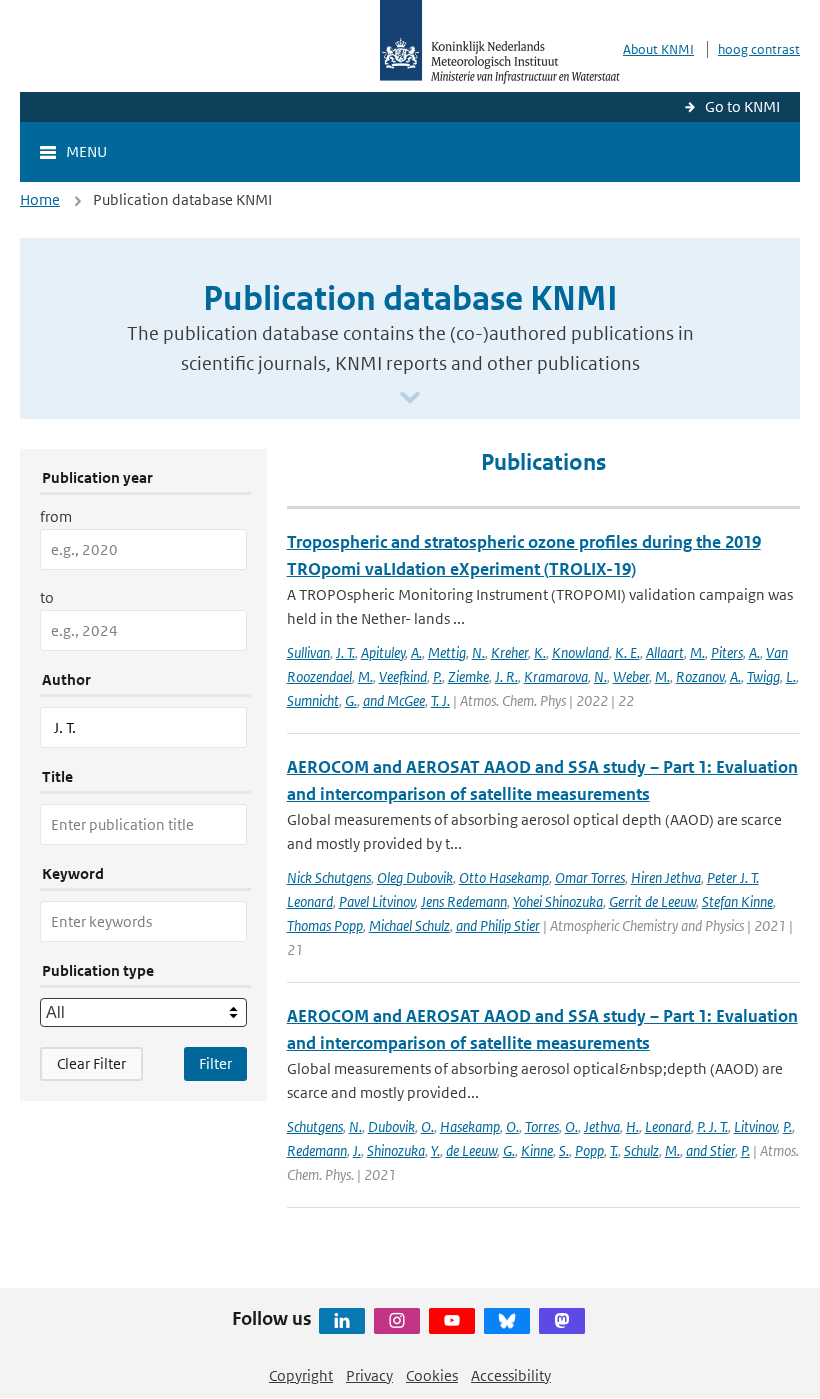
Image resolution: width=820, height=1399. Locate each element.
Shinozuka (396, 1150)
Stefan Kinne (737, 901)
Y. (435, 1150)
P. (437, 676)
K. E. (627, 652)
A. (416, 652)
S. (564, 1150)
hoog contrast (759, 49)
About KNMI (658, 49)
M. (697, 652)
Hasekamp (470, 1126)
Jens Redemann (464, 901)
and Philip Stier (498, 925)
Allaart (665, 652)
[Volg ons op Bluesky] (507, 1321)
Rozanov (700, 676)
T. (614, 1150)
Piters (727, 652)
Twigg (763, 676)
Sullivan (308, 652)
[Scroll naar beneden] (410, 398)
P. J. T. (712, 1126)
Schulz (641, 1150)
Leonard (668, 1126)
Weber (631, 676)
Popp (589, 1150)
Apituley (383, 652)
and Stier (710, 1150)
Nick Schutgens (329, 877)
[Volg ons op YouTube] (452, 1321)
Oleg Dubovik (415, 877)
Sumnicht (313, 700)
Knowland (580, 652)
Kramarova (556, 676)
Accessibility (511, 1375)
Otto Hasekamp (504, 877)
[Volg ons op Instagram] (397, 1321)
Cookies (432, 1375)
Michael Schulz (409, 925)
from (56, 516)
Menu (86, 151)
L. (791, 676)
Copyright (301, 1375)
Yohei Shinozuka (558, 901)
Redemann (317, 1150)
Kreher (509, 652)
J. (357, 1150)
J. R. (506, 676)
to (47, 597)
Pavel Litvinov (377, 901)
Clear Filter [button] (91, 1063)
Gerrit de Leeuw (652, 901)
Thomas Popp (325, 925)
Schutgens (315, 1126)
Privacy (369, 1375)
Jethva (602, 1126)
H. (632, 1126)
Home (40, 199)
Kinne (537, 1150)
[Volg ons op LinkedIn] (342, 1321)
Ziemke (468, 676)
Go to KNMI (742, 106)
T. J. (440, 700)
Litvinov (755, 1126)
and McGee (394, 700)
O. (427, 1126)
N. (478, 652)
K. (540, 652)
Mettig (447, 652)
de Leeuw (471, 1150)
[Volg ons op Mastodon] (562, 1321)
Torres (542, 1126)
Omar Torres (590, 877)
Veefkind (403, 676)
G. (351, 700)
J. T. (345, 652)
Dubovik (391, 1126)
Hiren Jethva (666, 877)
